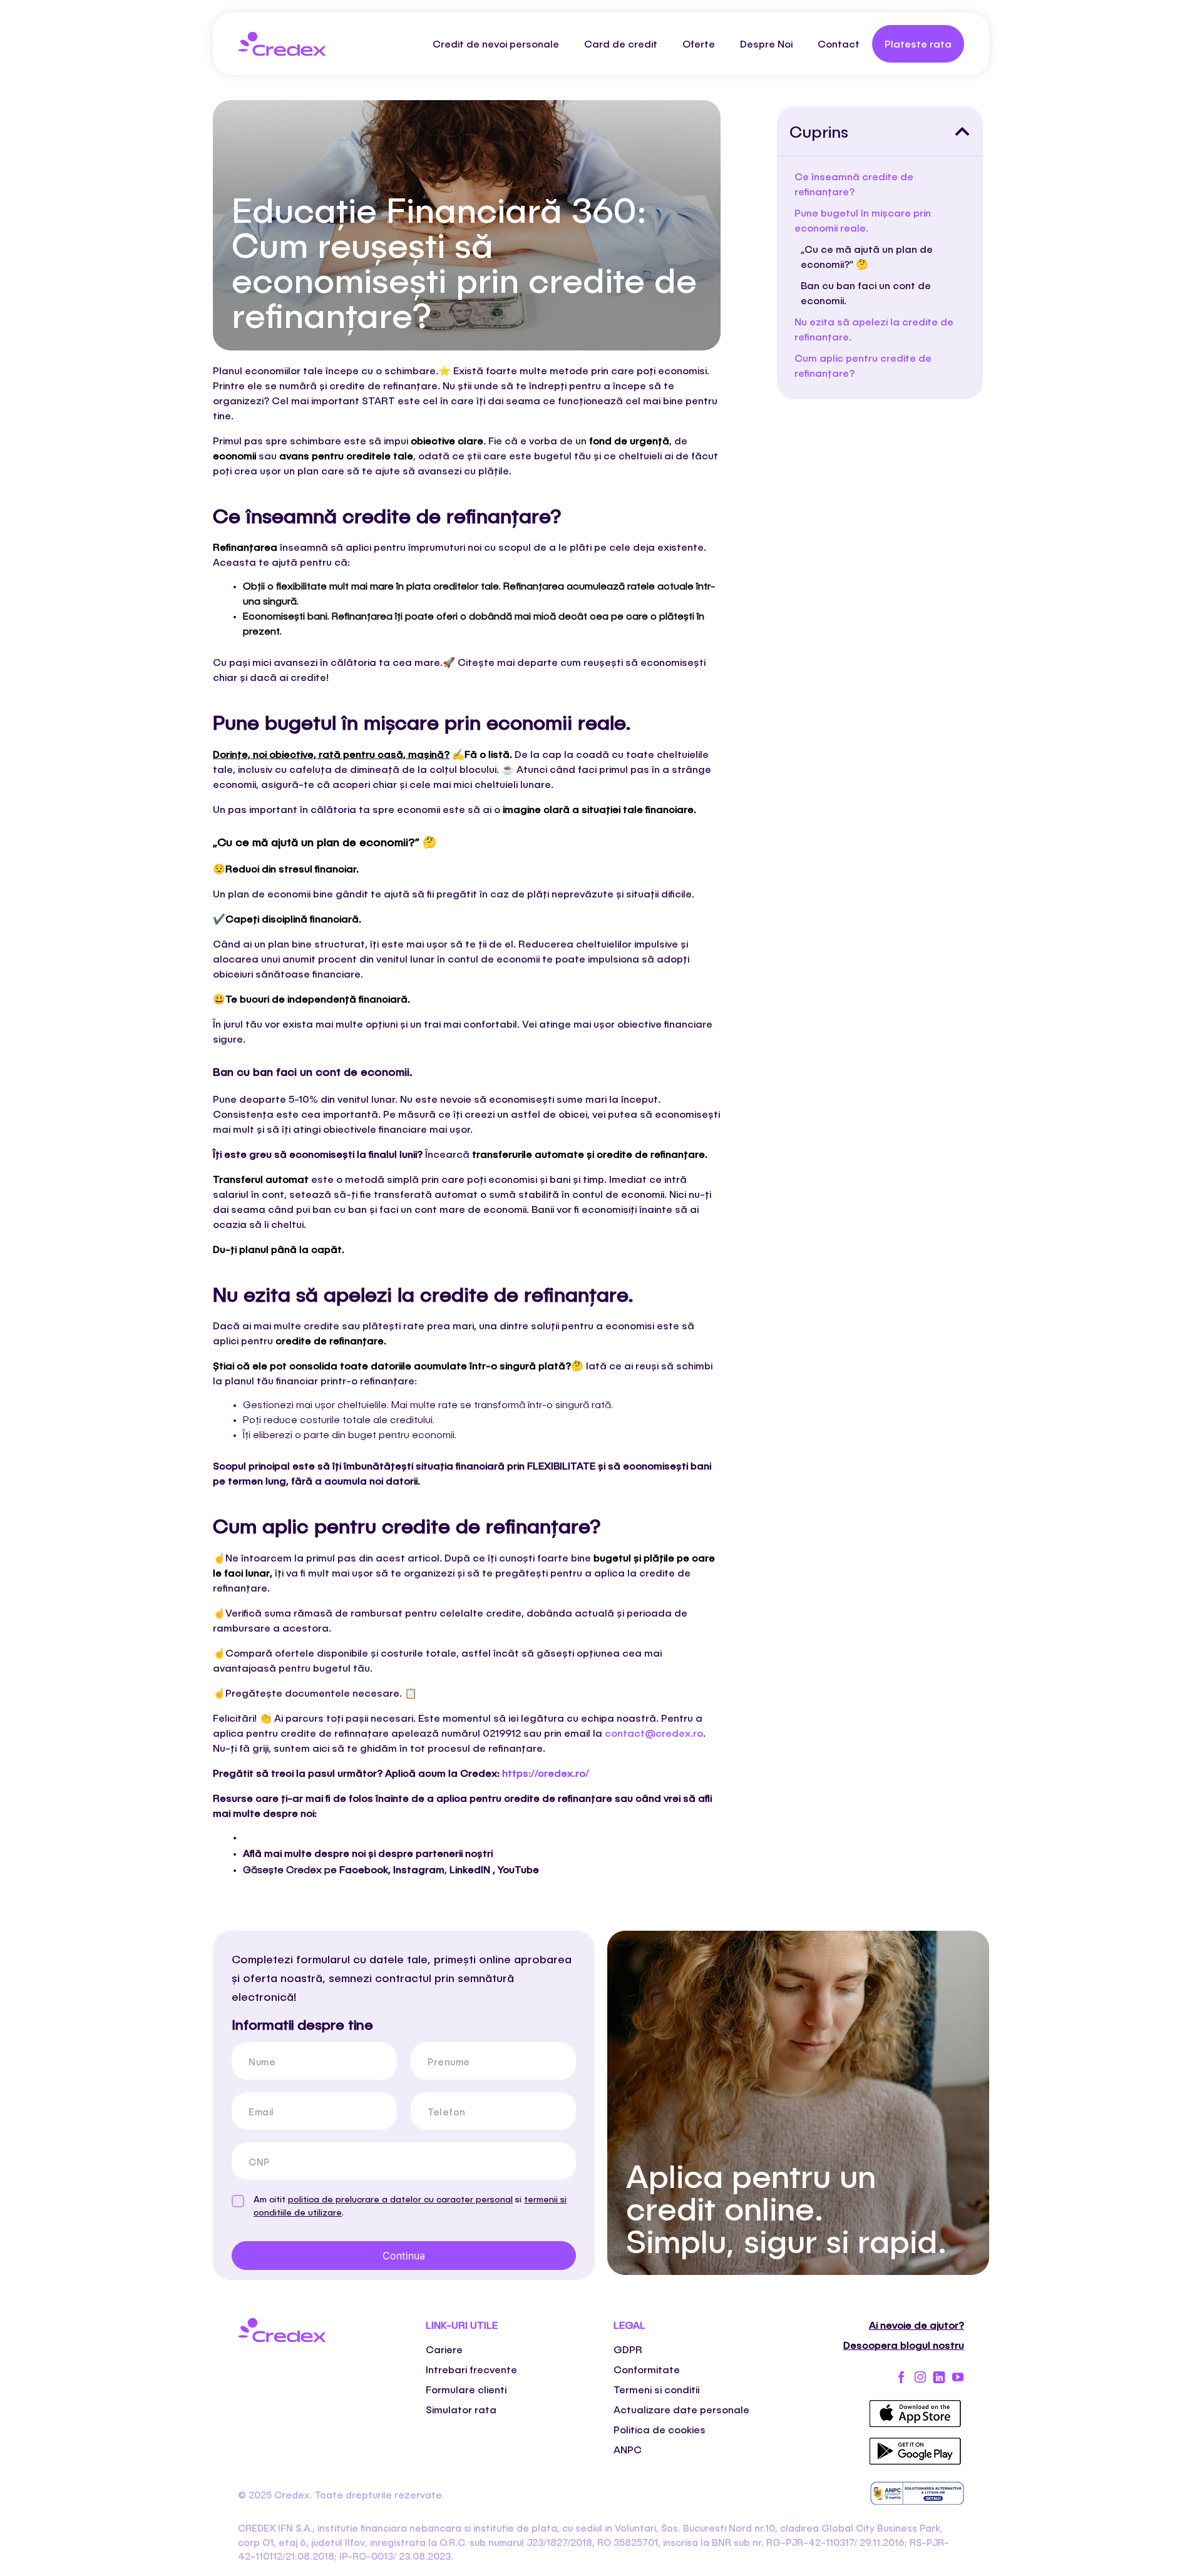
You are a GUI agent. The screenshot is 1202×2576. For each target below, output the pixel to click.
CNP (259, 2162)
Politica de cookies (660, 2429)
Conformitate (647, 2369)
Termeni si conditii (656, 2389)
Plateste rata (918, 43)
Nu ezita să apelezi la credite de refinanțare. (874, 329)
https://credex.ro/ (546, 1773)
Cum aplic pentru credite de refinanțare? (863, 365)
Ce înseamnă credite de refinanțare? (854, 184)
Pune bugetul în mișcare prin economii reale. (863, 220)
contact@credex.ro (654, 1733)
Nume (262, 2062)
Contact (839, 43)
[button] (962, 131)
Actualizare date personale (681, 2409)
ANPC (628, 2449)
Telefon (447, 2112)
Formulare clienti (466, 2389)
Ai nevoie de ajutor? (917, 2325)
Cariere (444, 2349)
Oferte (699, 43)
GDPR (628, 2349)
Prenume (449, 2062)
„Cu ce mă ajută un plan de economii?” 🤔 (867, 256)
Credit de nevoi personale (496, 43)
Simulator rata (461, 2409)
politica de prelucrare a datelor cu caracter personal (400, 2199)
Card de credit (621, 43)
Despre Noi (766, 43)
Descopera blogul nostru (904, 2345)
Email (261, 2112)
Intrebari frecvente (471, 2369)
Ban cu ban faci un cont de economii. (866, 293)
